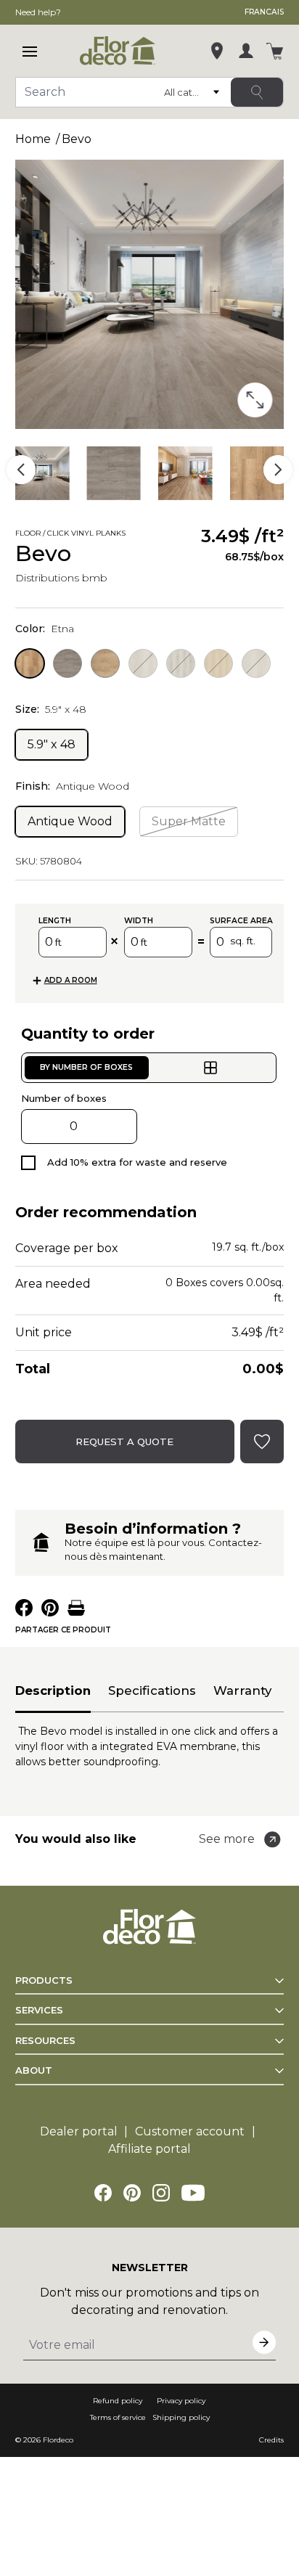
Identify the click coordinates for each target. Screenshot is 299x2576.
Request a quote (124, 1442)
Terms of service (118, 2417)
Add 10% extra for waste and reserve (137, 1162)
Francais (264, 12)
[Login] (246, 51)
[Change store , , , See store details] (217, 51)
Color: (45, 629)
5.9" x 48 (52, 744)
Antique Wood (70, 821)
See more (227, 1839)
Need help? (38, 12)
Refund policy (118, 2401)
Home (33, 139)
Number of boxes (64, 1098)
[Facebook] (103, 2193)
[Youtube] (193, 2193)
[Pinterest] (132, 2193)
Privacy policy (181, 2401)
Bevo (77, 139)
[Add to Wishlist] (146, 535)
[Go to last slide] (21, 470)
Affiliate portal (149, 2149)
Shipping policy (181, 2417)
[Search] (257, 92)
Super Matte (189, 821)
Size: (51, 709)
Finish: (72, 786)
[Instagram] (161, 2193)
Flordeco (58, 2440)
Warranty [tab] (242, 1690)
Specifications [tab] (152, 1690)
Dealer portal (79, 2131)
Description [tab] (53, 1690)
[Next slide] (278, 470)
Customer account (190, 2131)
